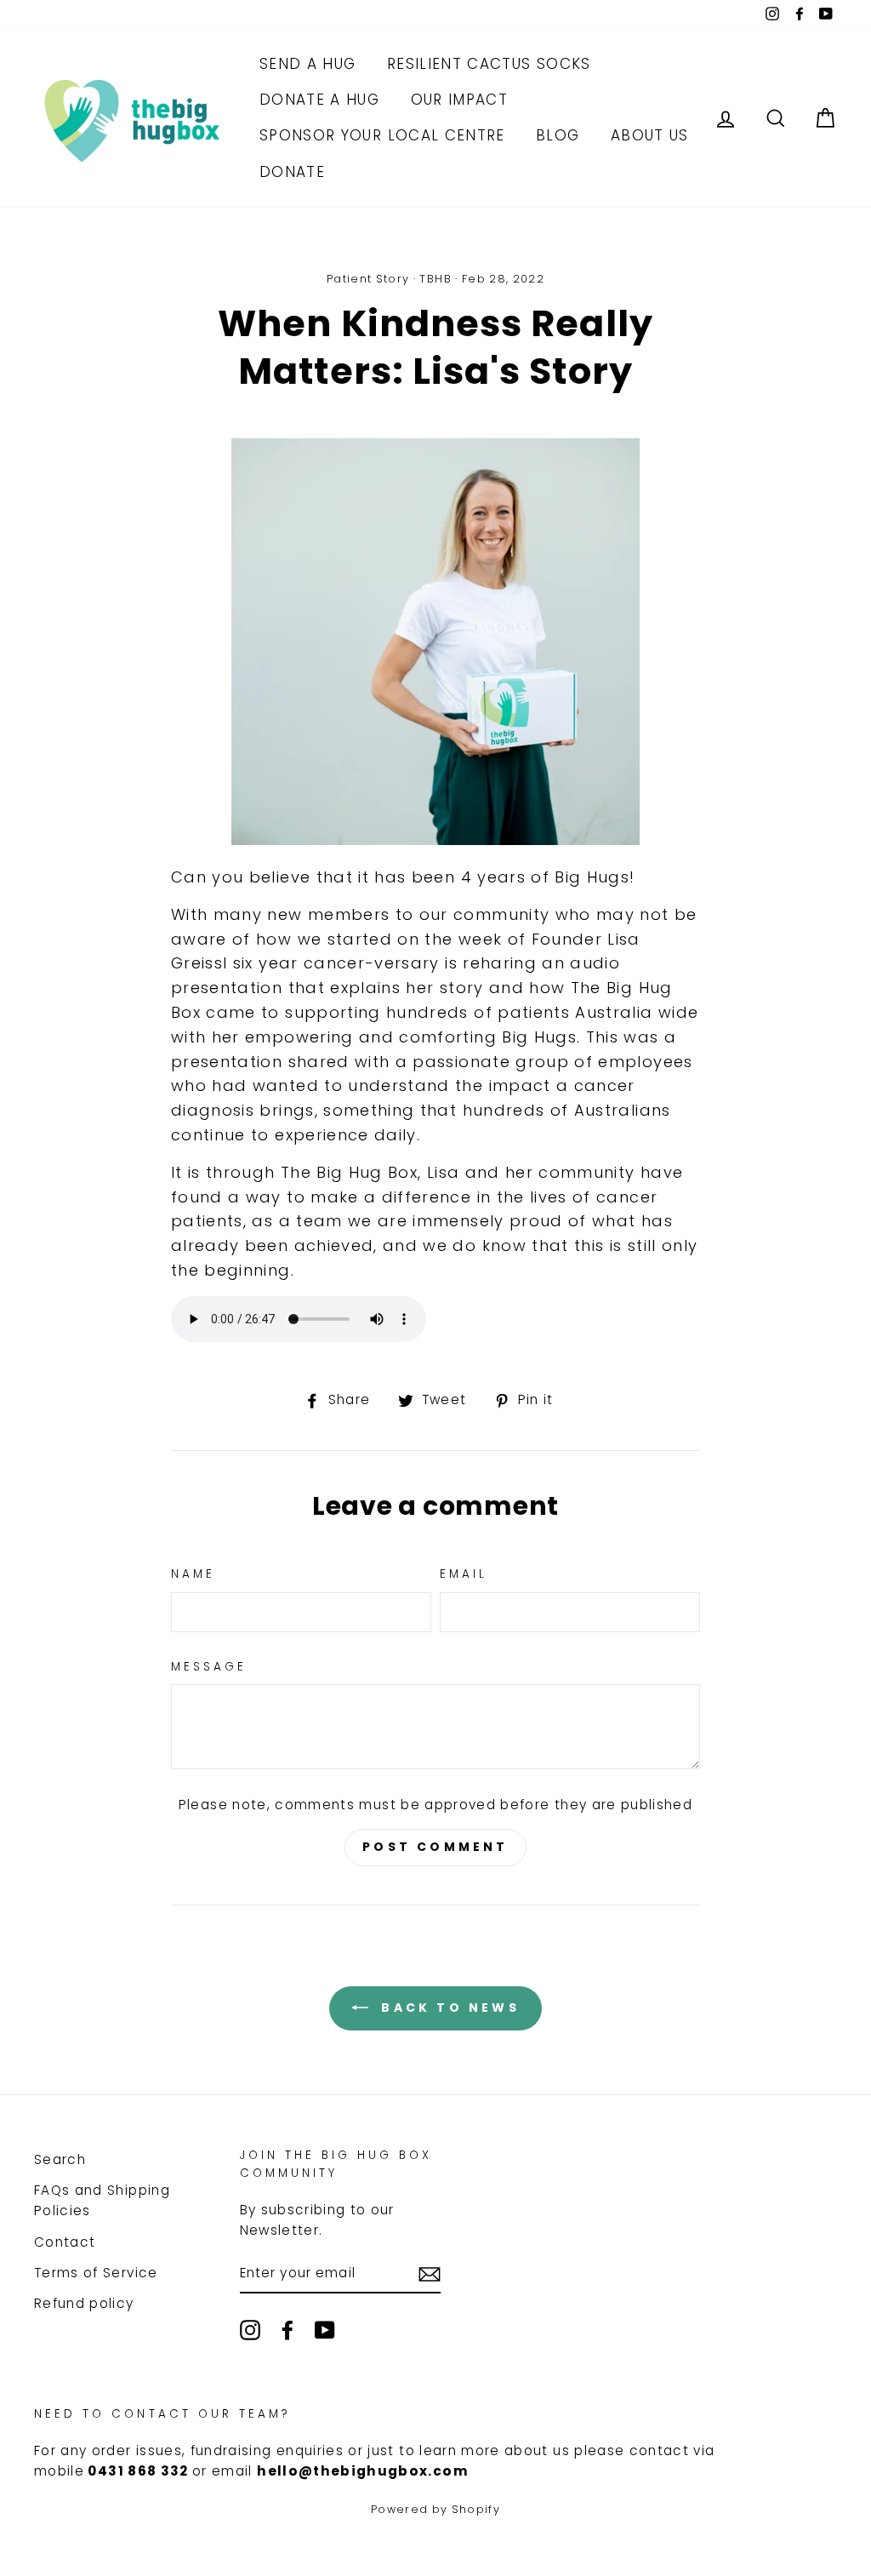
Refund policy (84, 2303)
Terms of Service (96, 2273)
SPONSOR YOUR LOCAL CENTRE (382, 135)
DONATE (292, 172)
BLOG (558, 135)
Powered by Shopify (435, 2509)
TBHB (435, 279)
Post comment (435, 1847)
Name (193, 1574)
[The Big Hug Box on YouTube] (325, 2330)
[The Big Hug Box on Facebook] (287, 2330)
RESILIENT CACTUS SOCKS (489, 64)
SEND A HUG (308, 64)
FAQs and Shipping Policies (102, 2200)
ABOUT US (650, 135)
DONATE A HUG (319, 100)
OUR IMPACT (460, 100)
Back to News (447, 2008)
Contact (65, 2242)
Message (209, 1667)
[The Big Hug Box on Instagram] (250, 2330)
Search (60, 2159)
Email (464, 1574)
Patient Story (368, 279)
